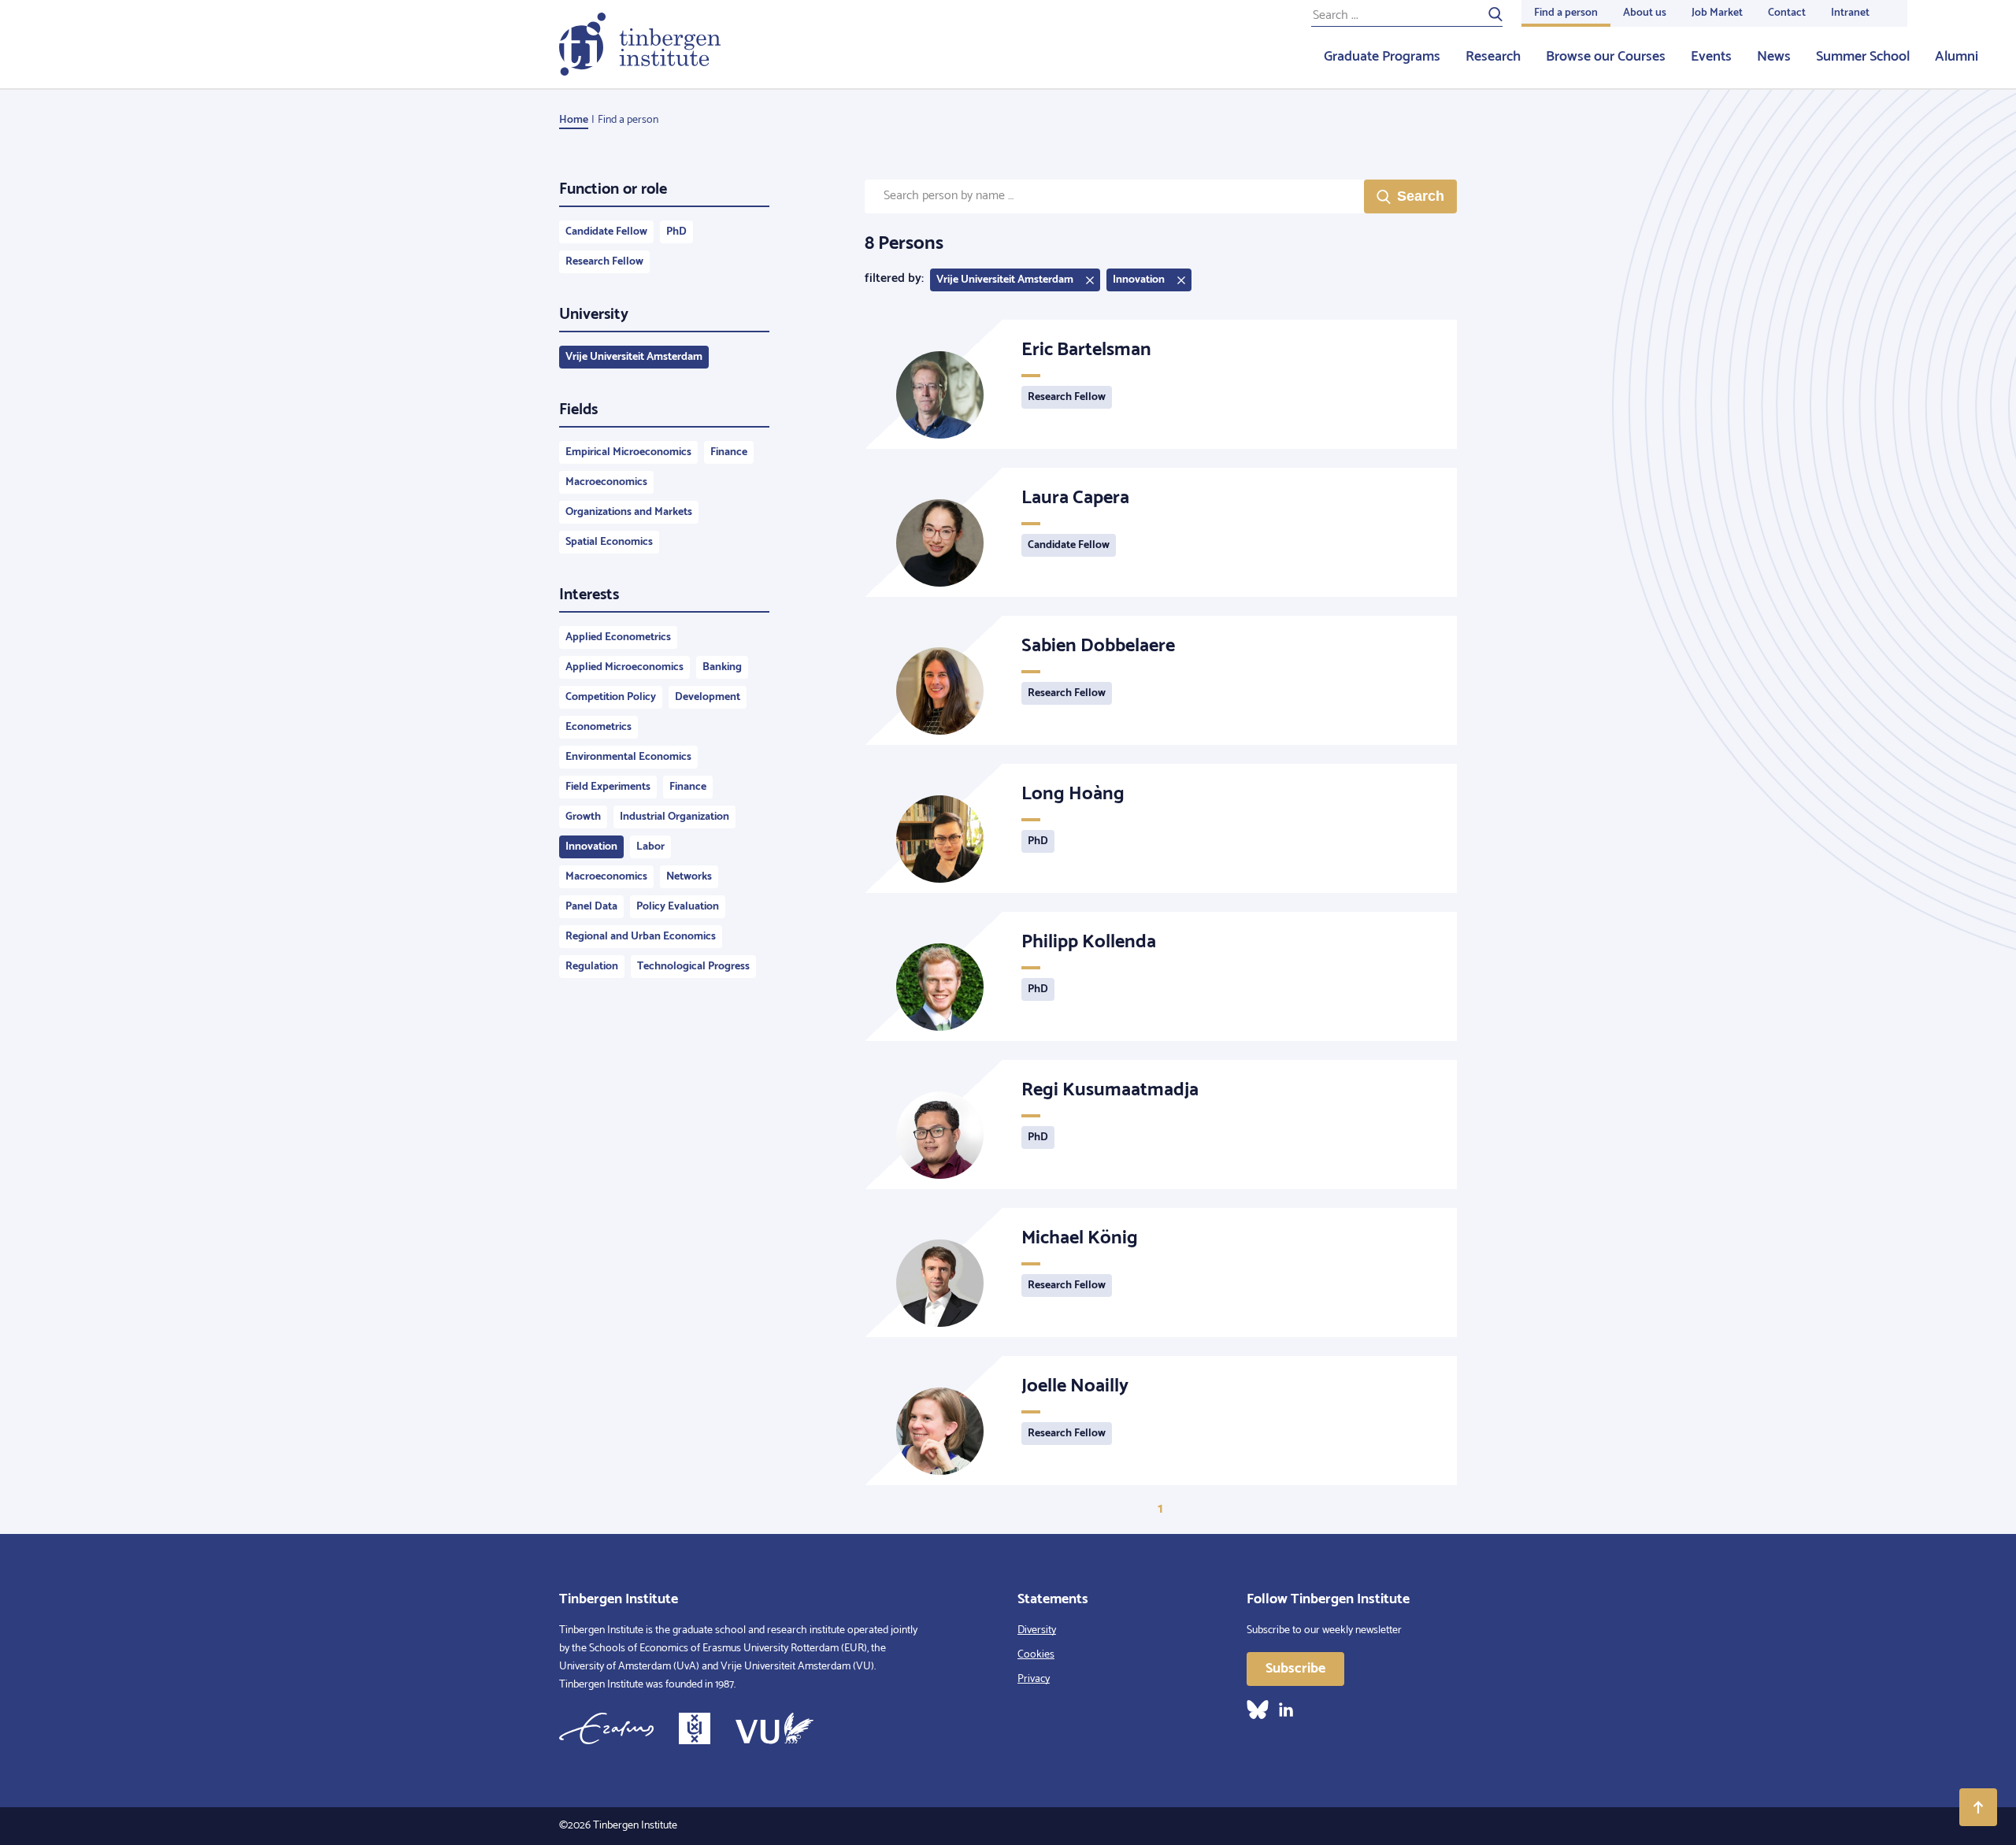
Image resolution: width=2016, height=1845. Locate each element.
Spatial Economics (609, 542)
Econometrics (598, 727)
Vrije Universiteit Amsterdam (634, 357)
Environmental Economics (628, 757)
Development (708, 697)
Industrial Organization (674, 817)
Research (1493, 57)
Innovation (591, 847)
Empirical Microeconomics (628, 452)
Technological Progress (693, 967)
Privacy (1034, 1679)
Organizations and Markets (629, 512)
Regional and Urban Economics (641, 937)
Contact (1787, 13)
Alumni (1957, 57)
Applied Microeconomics (624, 667)
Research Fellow (604, 262)
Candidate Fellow (606, 232)
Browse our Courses (1606, 57)
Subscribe (1295, 1669)
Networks (689, 877)
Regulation (592, 967)
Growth (583, 817)
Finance (729, 452)
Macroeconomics (606, 482)
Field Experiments (608, 787)
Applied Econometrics (618, 637)
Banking (722, 667)
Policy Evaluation (678, 907)
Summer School (1863, 57)
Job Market (1717, 13)
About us (1645, 13)
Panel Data (591, 907)
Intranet (1850, 13)
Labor (650, 847)
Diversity (1037, 1630)
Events (1711, 57)
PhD (676, 232)
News (1774, 57)
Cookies (1036, 1655)
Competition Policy (611, 697)
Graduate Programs (1382, 57)
